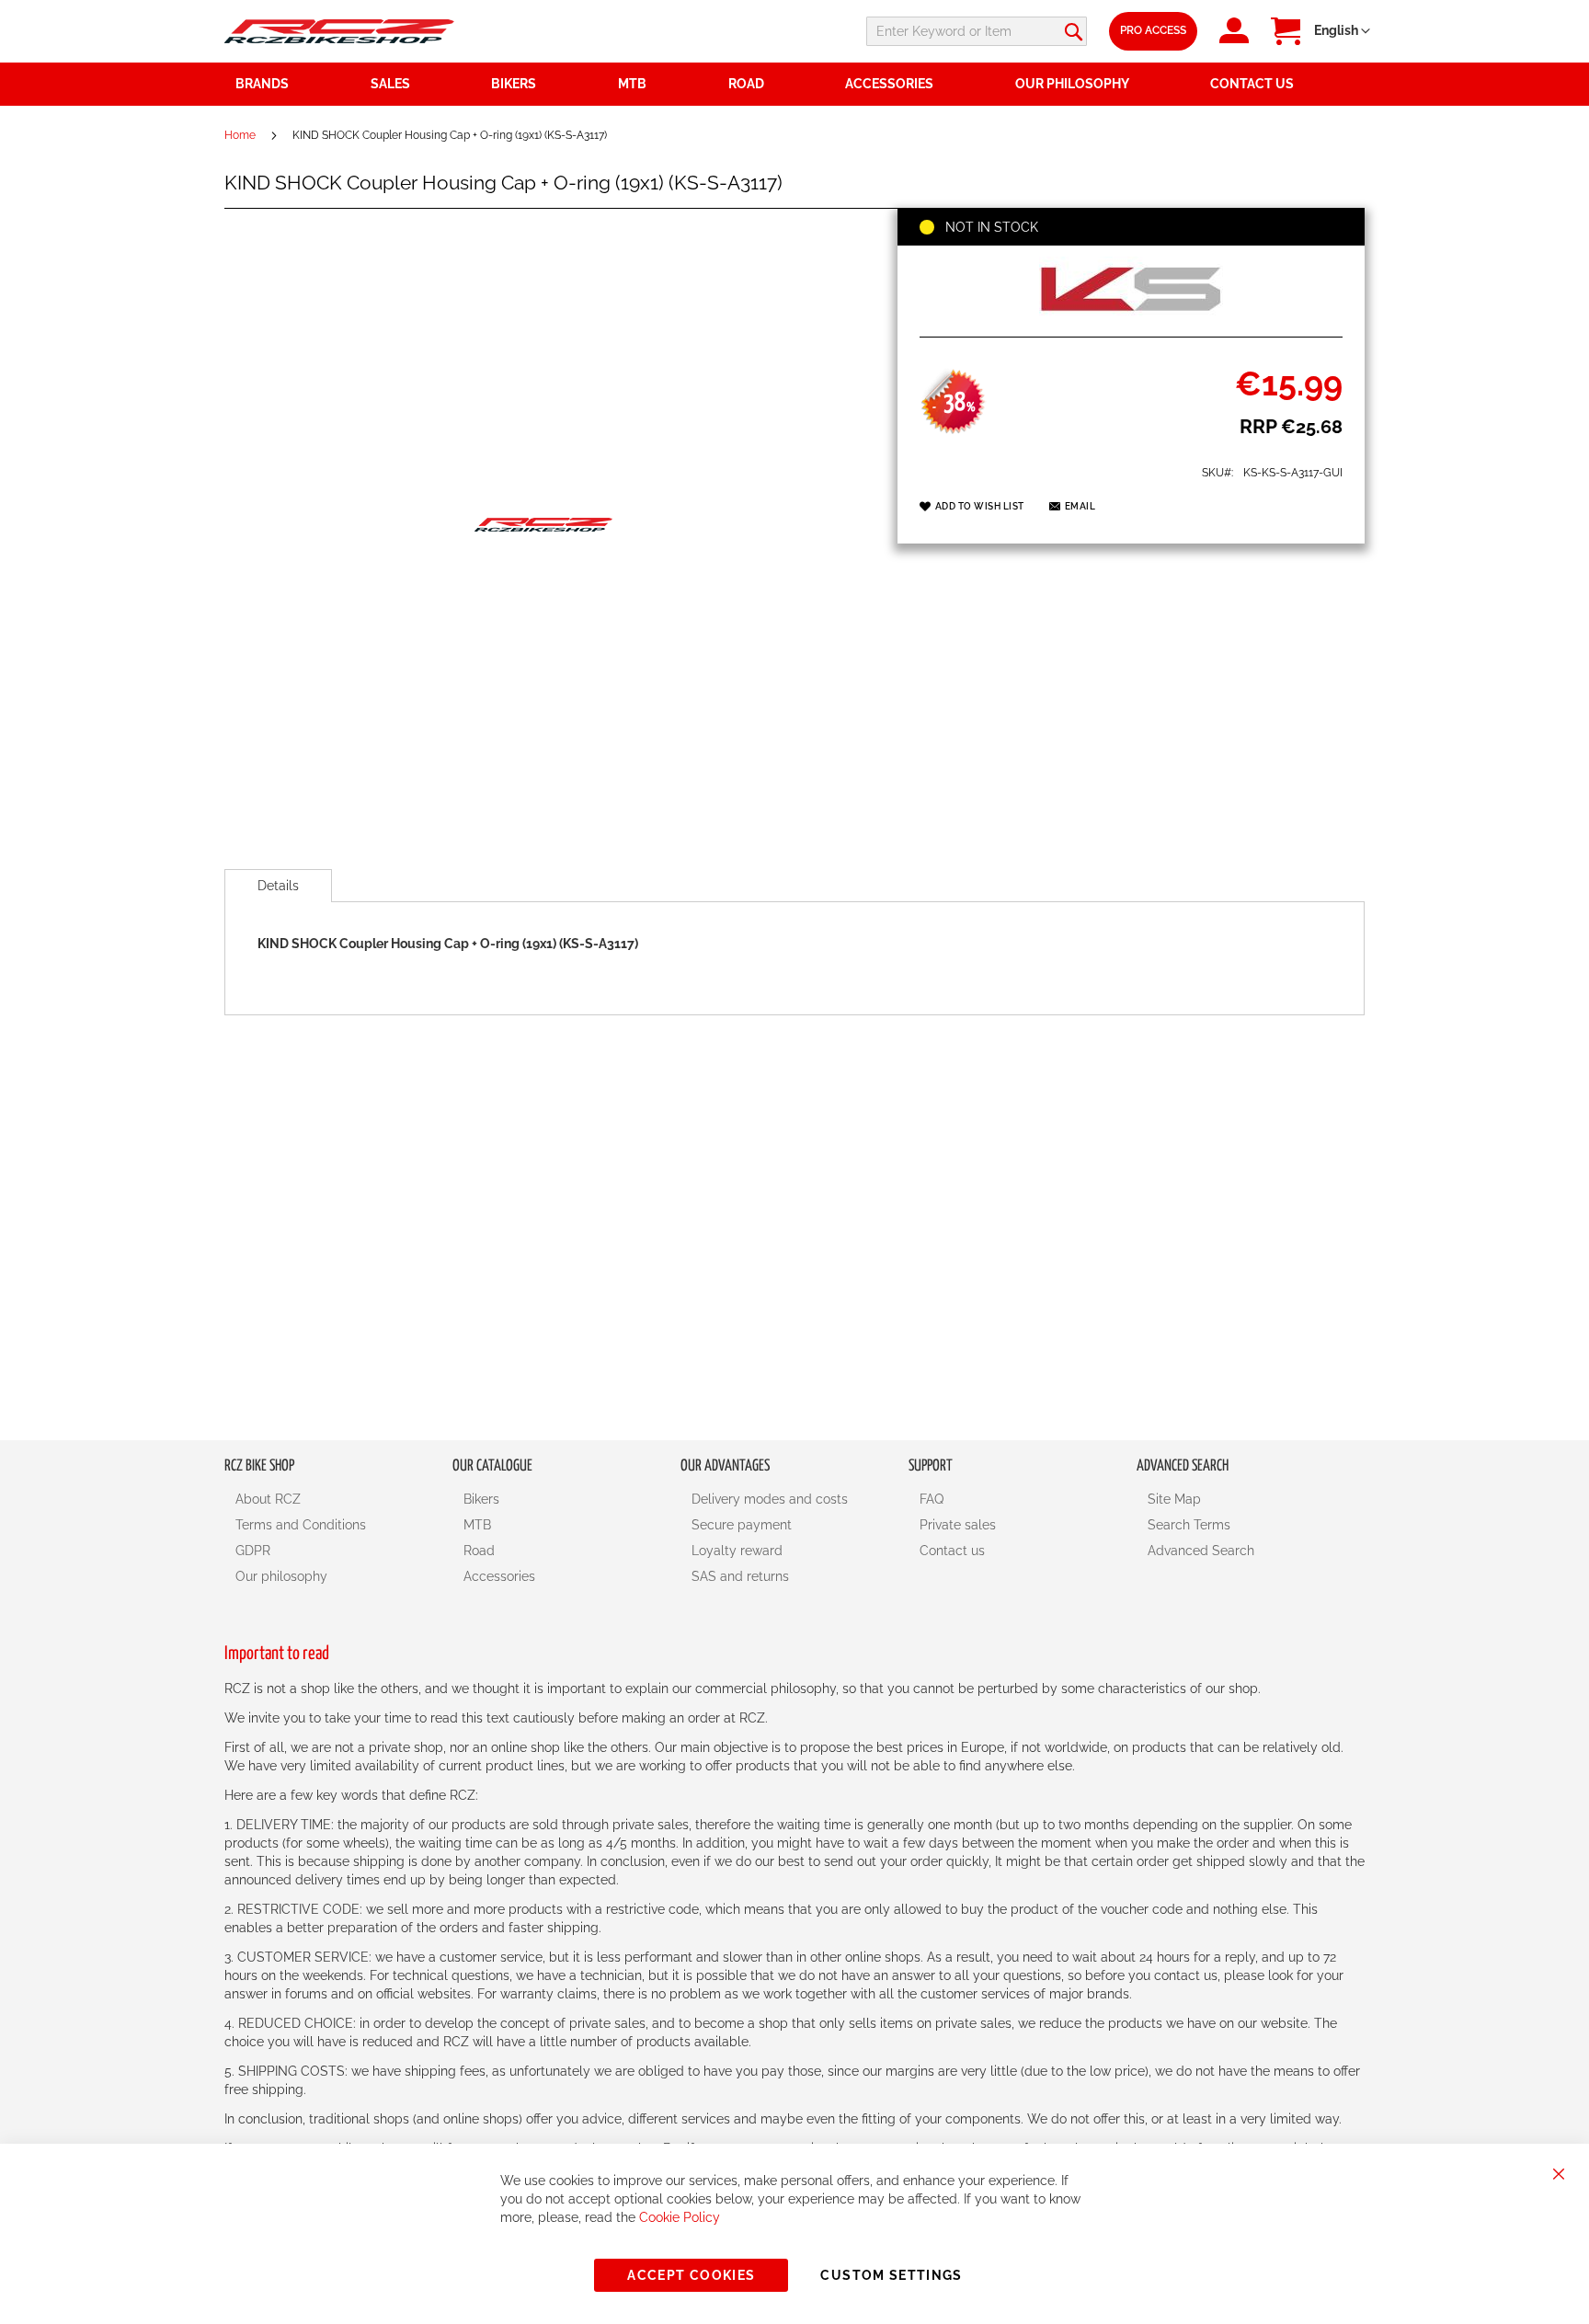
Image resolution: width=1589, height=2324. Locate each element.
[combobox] (977, 31)
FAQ (932, 1499)
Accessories (499, 1576)
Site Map (1174, 1499)
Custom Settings (891, 2275)
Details (278, 886)
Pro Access (1153, 30)
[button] (1342, 31)
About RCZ (268, 1499)
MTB (477, 1525)
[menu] (794, 84)
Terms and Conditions (301, 1525)
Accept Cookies (691, 2275)
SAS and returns (740, 1576)
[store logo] (339, 31)
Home (240, 135)
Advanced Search (1201, 1551)
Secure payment (742, 1525)
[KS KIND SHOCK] (1131, 316)
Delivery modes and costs (770, 1499)
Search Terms (1189, 1525)
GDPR (253, 1551)
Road (479, 1551)
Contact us (952, 1551)
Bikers (481, 1499)
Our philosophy (281, 1576)
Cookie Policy (680, 2217)
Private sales (958, 1525)
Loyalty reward (737, 1551)
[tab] (278, 886)
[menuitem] (420, 84)
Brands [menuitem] (262, 84)
